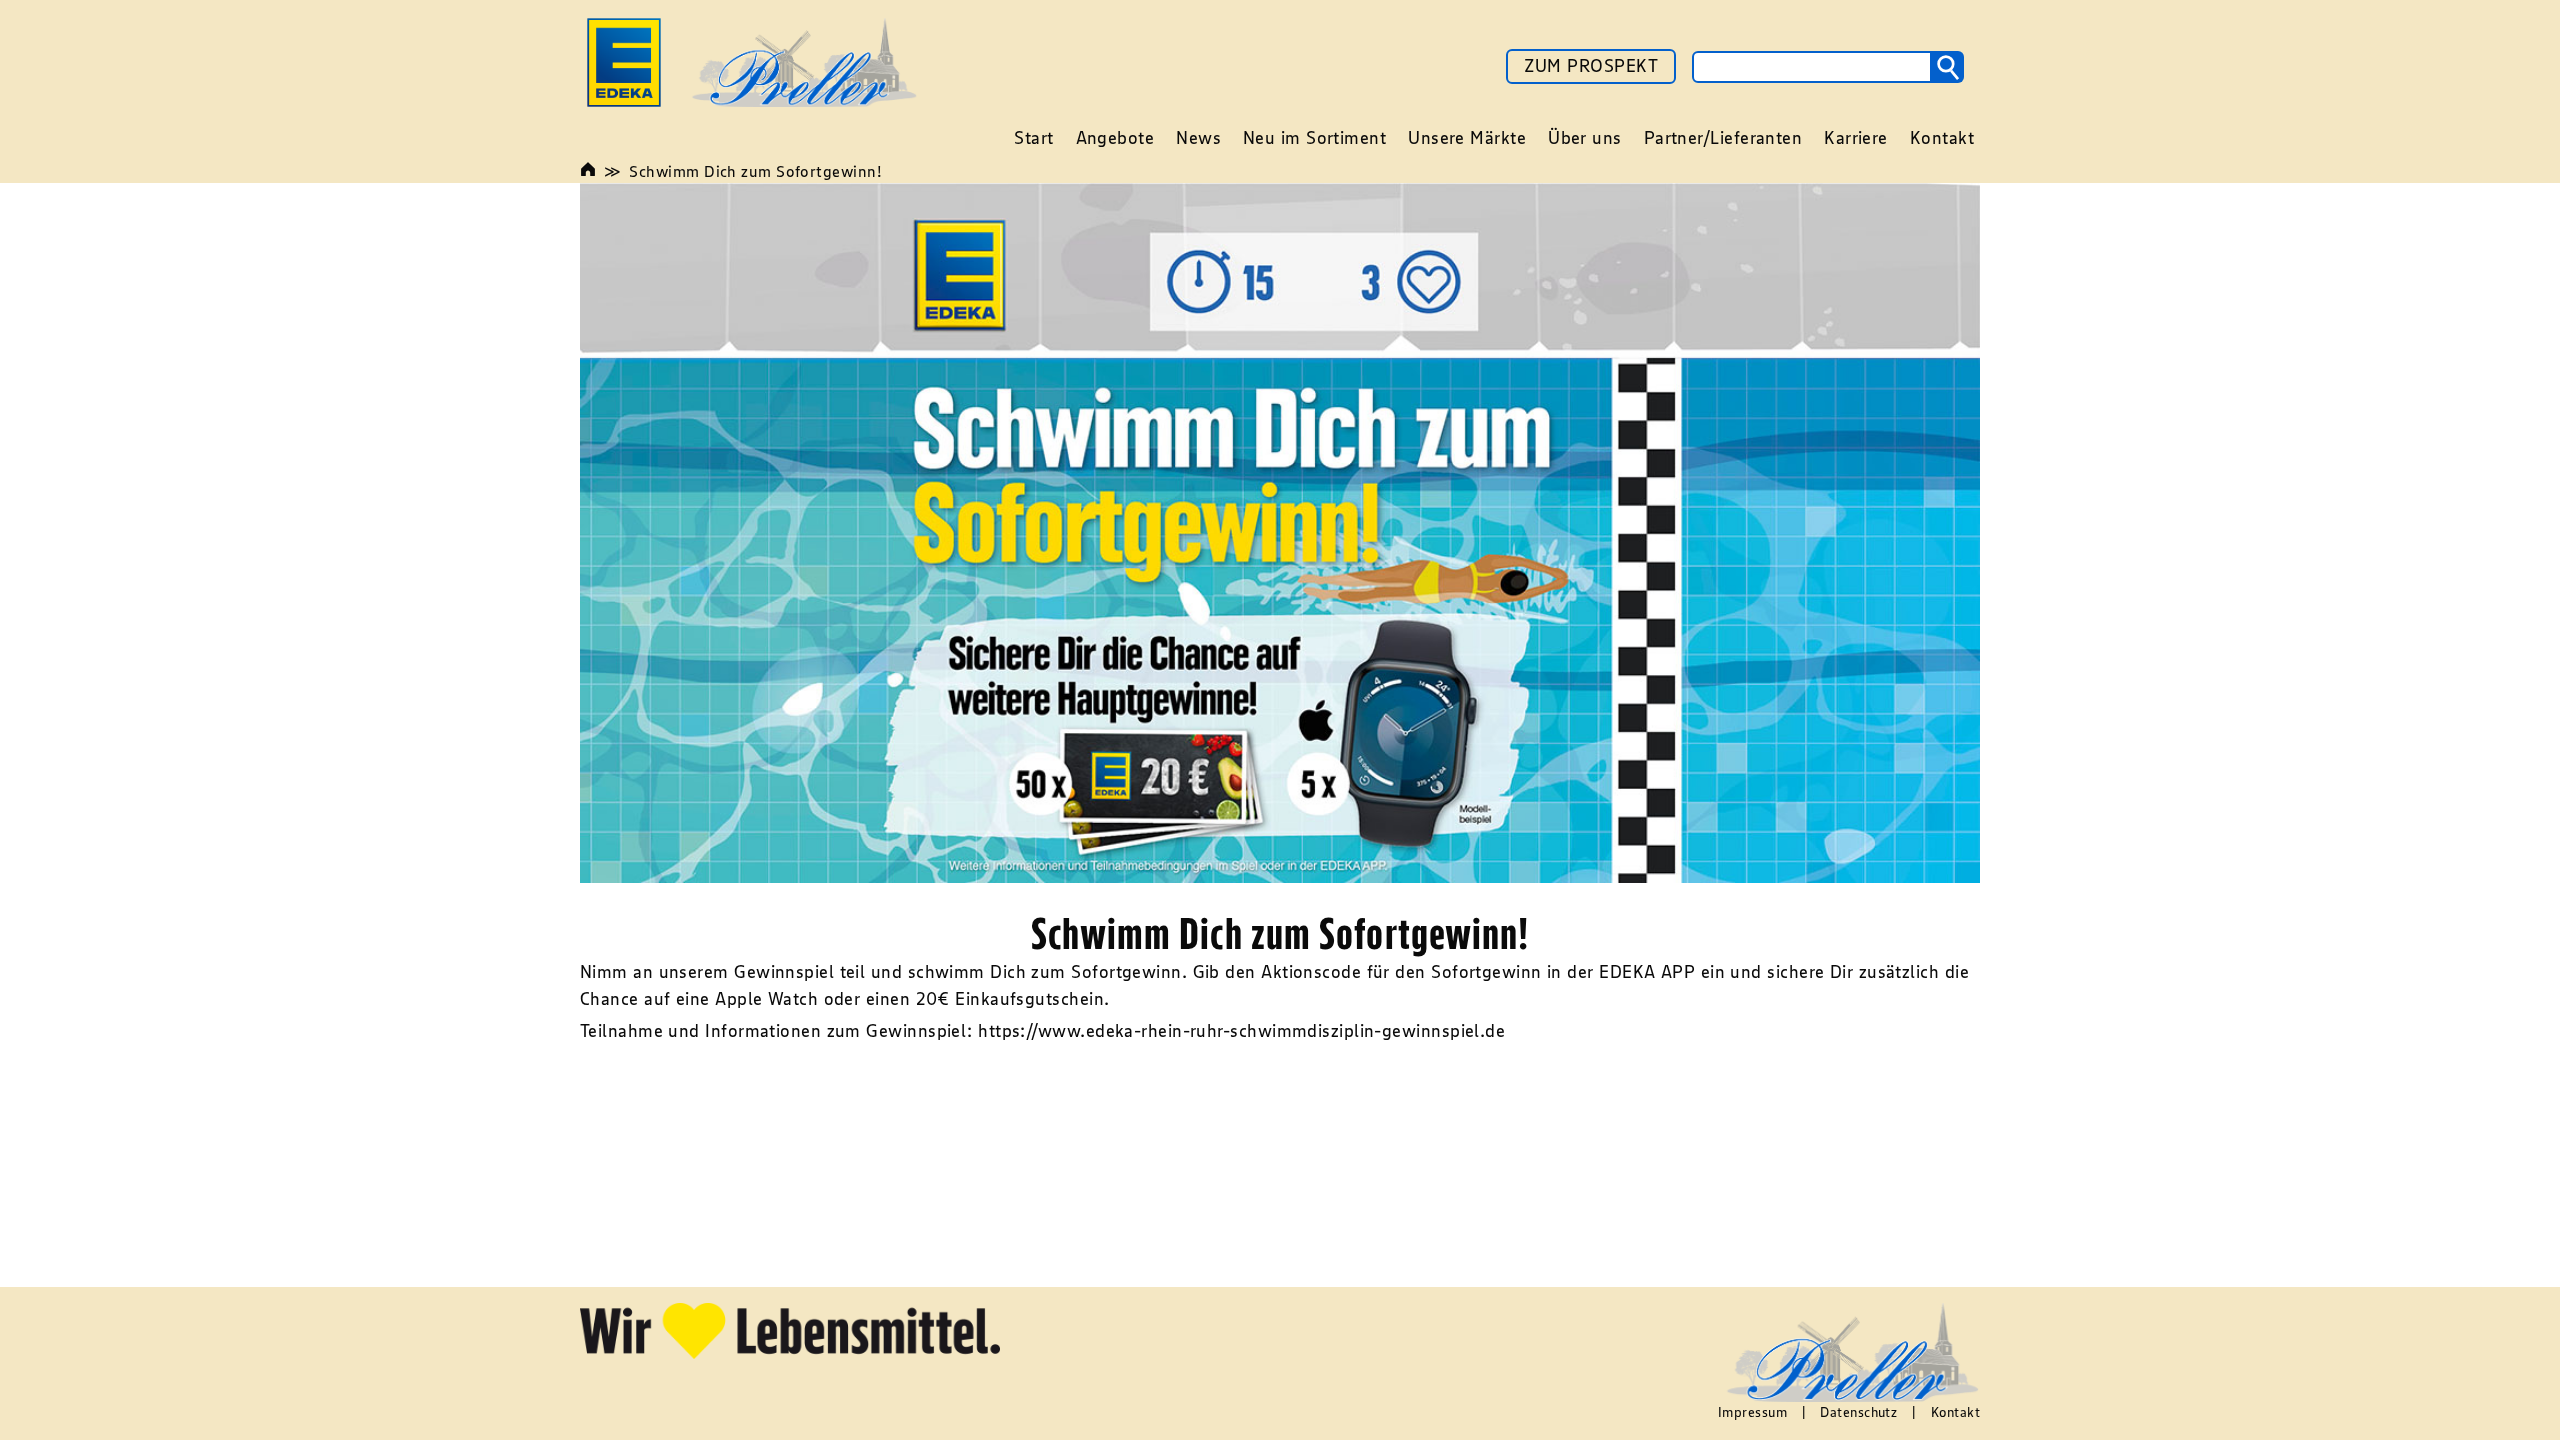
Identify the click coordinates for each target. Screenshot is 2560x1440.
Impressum (1752, 1412)
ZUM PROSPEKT (1591, 66)
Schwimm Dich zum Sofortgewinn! (755, 171)
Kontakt (1955, 1412)
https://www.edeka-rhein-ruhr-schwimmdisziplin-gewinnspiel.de (1241, 1031)
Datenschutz (1858, 1412)
